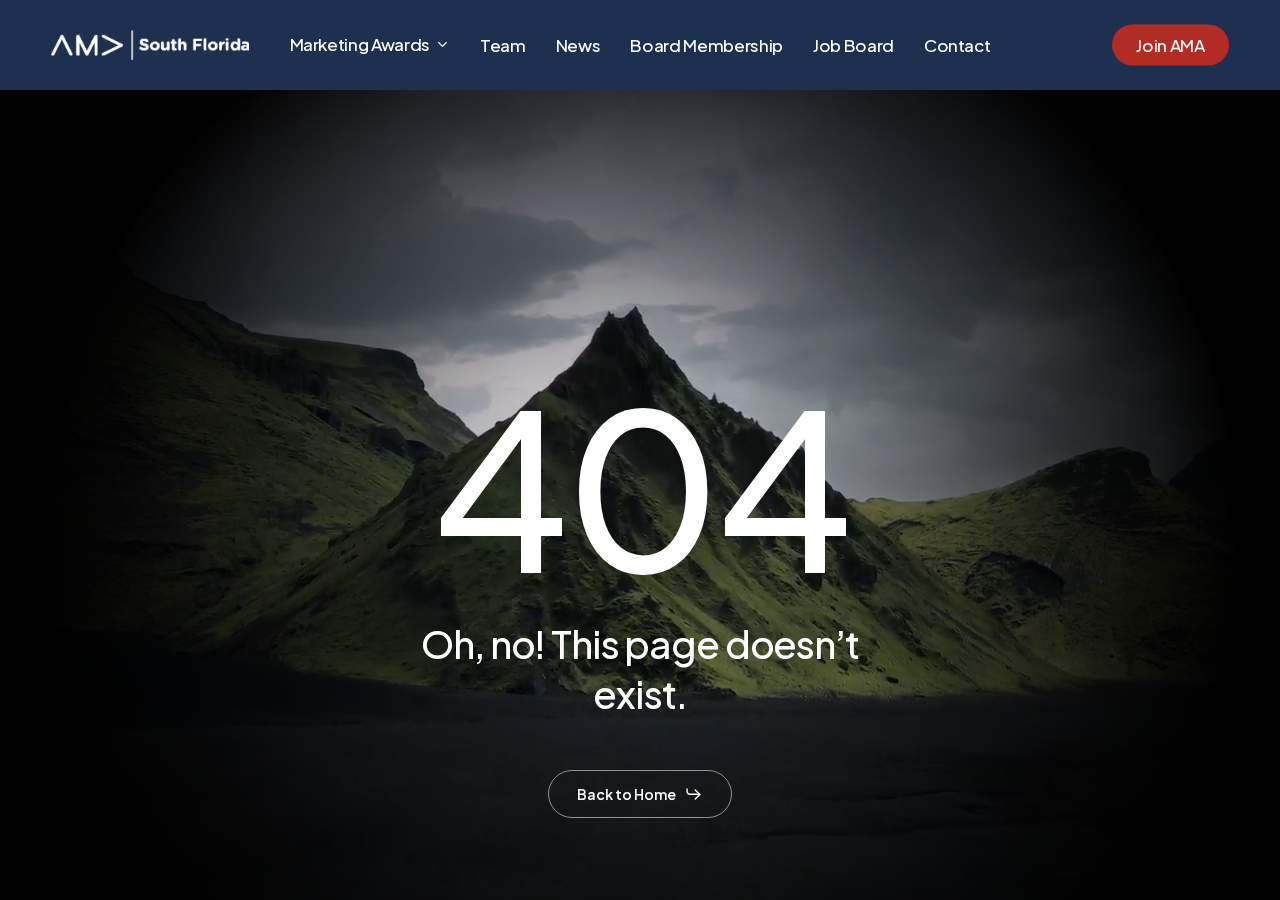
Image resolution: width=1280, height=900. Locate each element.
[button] (640, 794)
